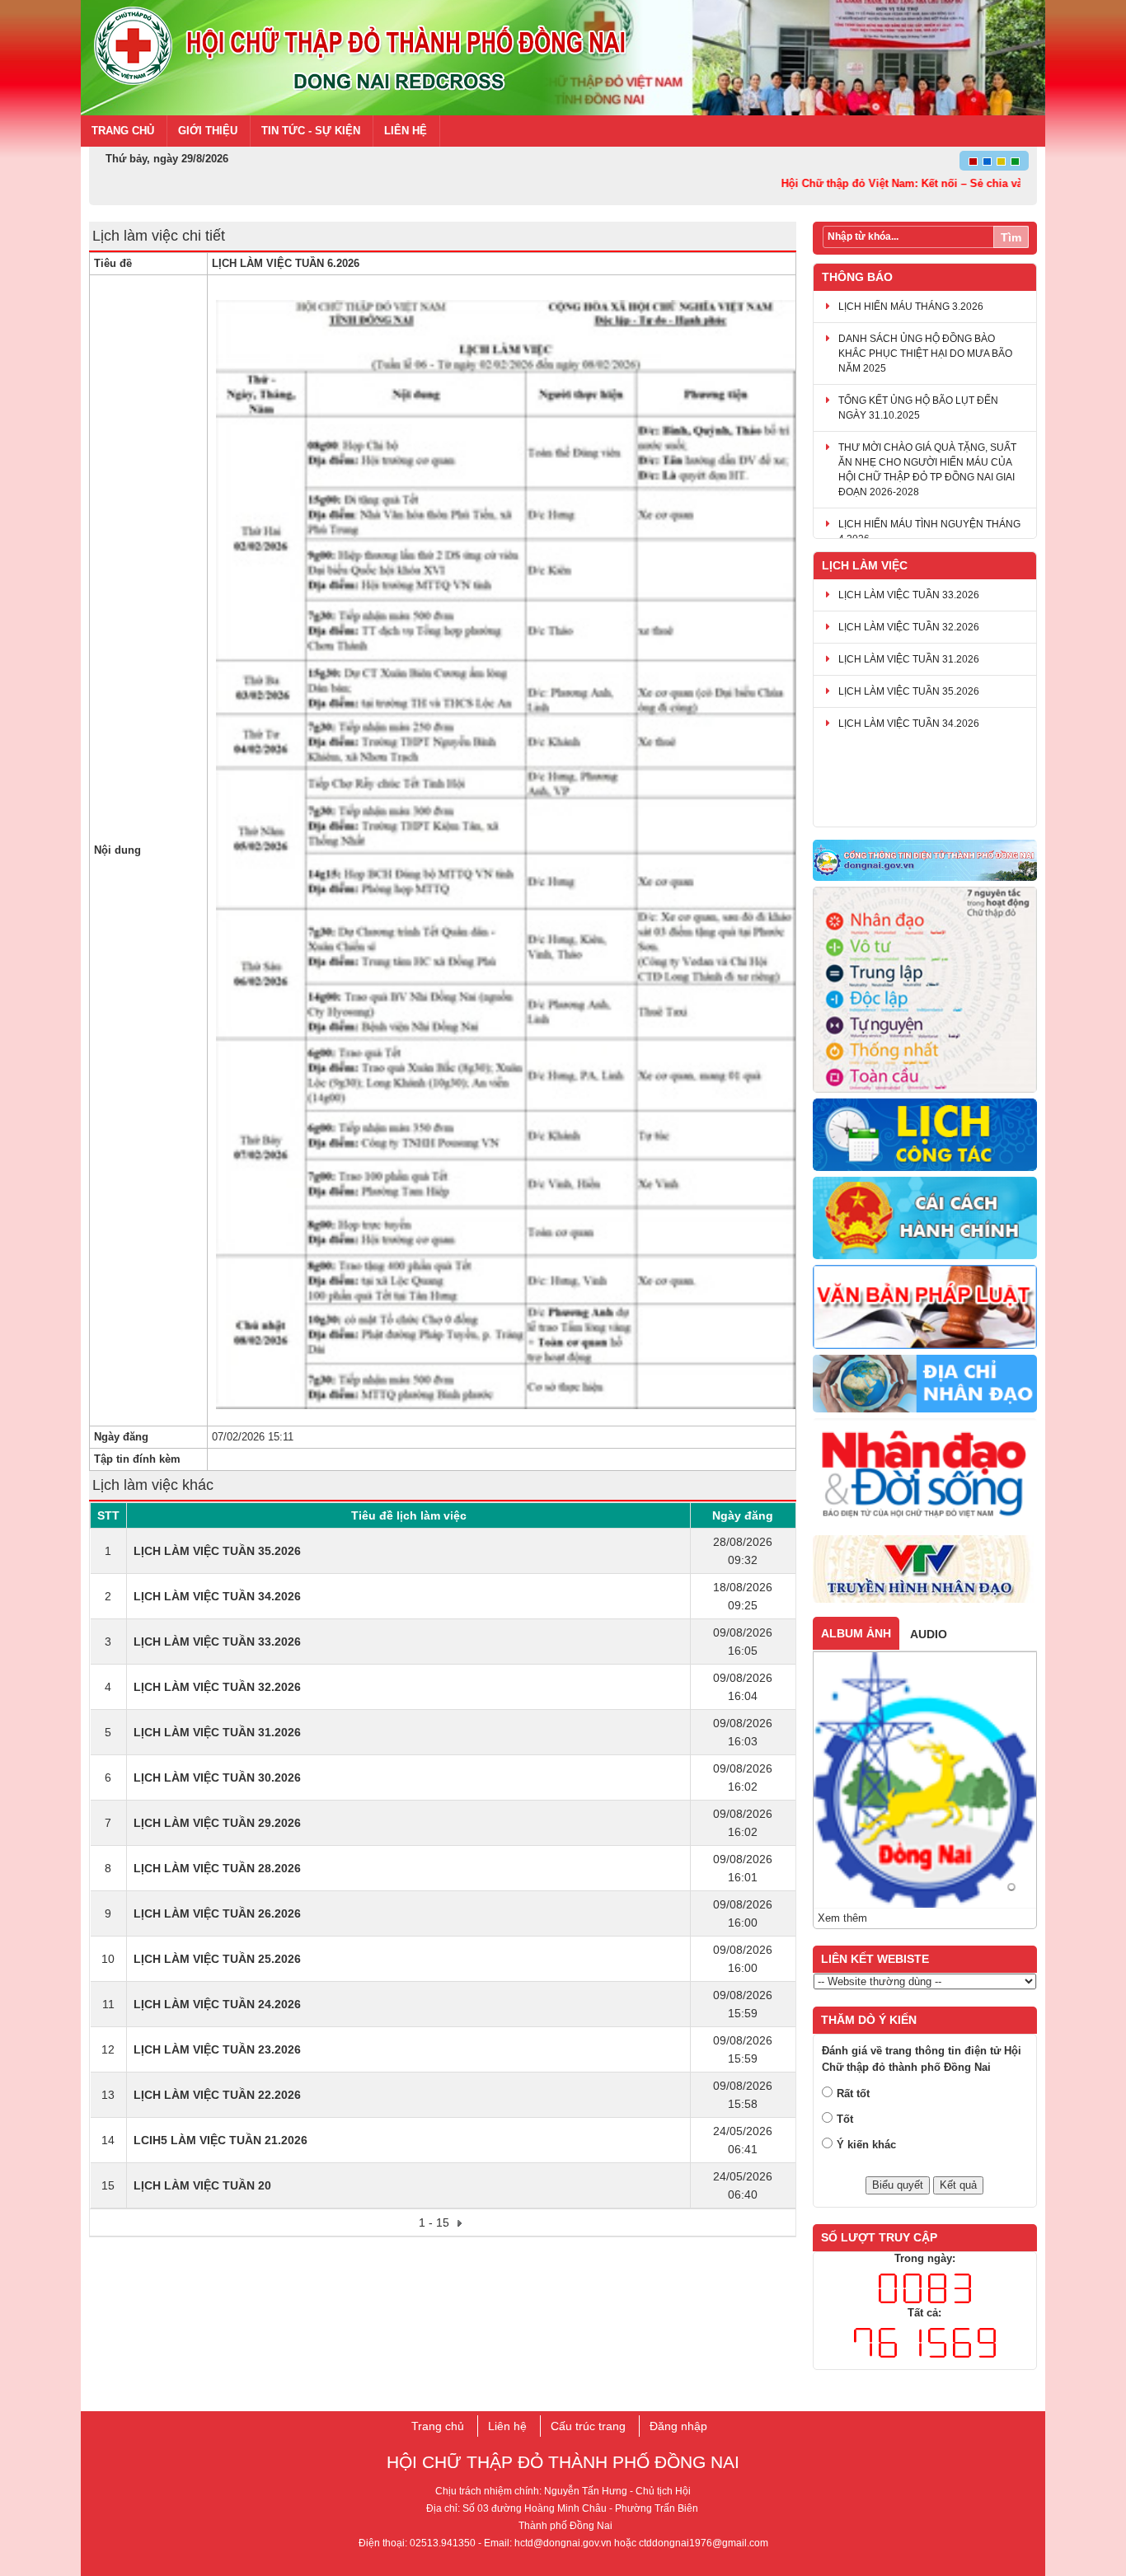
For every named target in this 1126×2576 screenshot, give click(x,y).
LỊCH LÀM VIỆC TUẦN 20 (202, 2185)
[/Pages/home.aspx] (925, 1384)
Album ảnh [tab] (856, 1633)
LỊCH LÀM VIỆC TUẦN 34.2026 (217, 1596)
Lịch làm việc (865, 565)
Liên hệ (406, 131)
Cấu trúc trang (588, 2426)
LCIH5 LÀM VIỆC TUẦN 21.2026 (221, 2140)
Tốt (845, 2119)
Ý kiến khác (866, 2145)
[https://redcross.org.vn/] (925, 1475)
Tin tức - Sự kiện (311, 131)
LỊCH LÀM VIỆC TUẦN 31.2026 (217, 1732)
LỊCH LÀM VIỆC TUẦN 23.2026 (217, 2049)
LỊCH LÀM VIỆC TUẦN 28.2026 (217, 1868)
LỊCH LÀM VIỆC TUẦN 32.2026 (217, 1687)
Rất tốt (853, 2094)
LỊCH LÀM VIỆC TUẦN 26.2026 (217, 1913)
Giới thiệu (208, 131)
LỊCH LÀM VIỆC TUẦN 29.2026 (217, 1823)
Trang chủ (123, 131)
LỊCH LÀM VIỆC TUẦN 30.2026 (217, 1777)
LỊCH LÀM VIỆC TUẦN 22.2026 (217, 2095)
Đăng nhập (678, 2426)
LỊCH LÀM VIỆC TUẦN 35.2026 (217, 1551)
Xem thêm (842, 1918)
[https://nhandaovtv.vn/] (925, 1570)
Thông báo (857, 277)
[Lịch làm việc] (925, 1135)
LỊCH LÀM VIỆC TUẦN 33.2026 (217, 1642)
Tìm (1011, 237)
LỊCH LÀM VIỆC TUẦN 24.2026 (217, 2004)
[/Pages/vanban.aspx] (925, 1308)
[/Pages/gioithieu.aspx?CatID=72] (925, 991)
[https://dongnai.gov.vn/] (925, 861)
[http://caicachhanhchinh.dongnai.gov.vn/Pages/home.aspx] (925, 1219)
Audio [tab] (929, 1634)
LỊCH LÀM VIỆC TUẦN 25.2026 (217, 1959)
